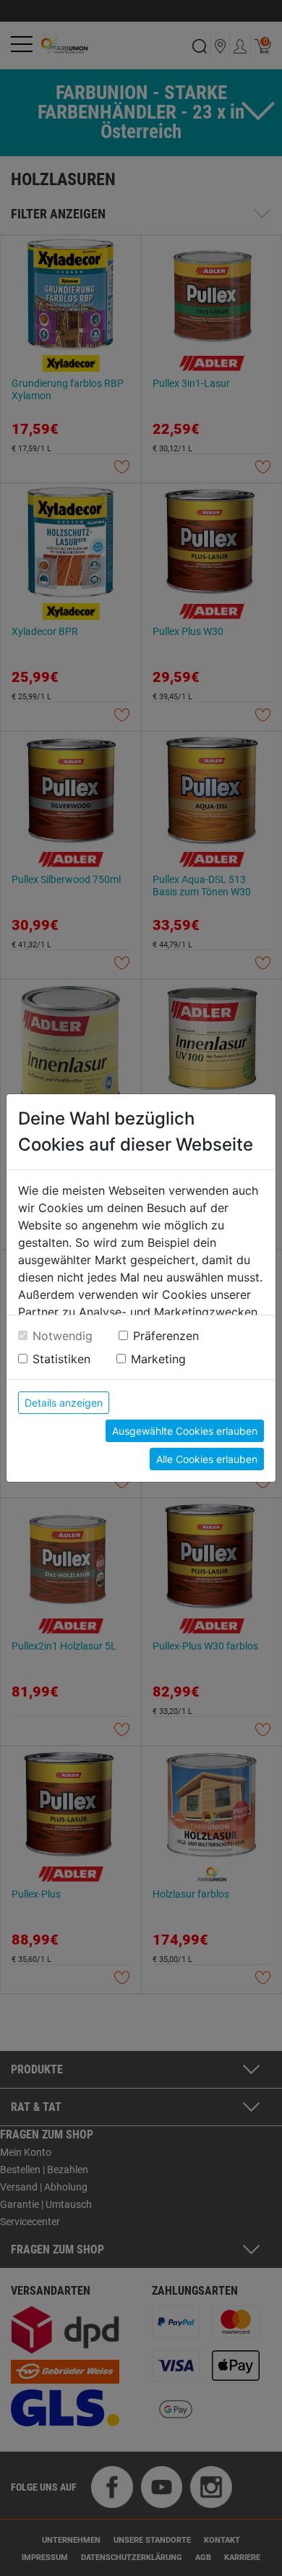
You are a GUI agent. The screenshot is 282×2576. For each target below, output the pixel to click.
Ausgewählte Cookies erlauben (185, 1431)
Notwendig (63, 1336)
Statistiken (61, 1359)
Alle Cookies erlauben (207, 1459)
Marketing (158, 1359)
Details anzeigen (64, 1403)
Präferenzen (166, 1336)
